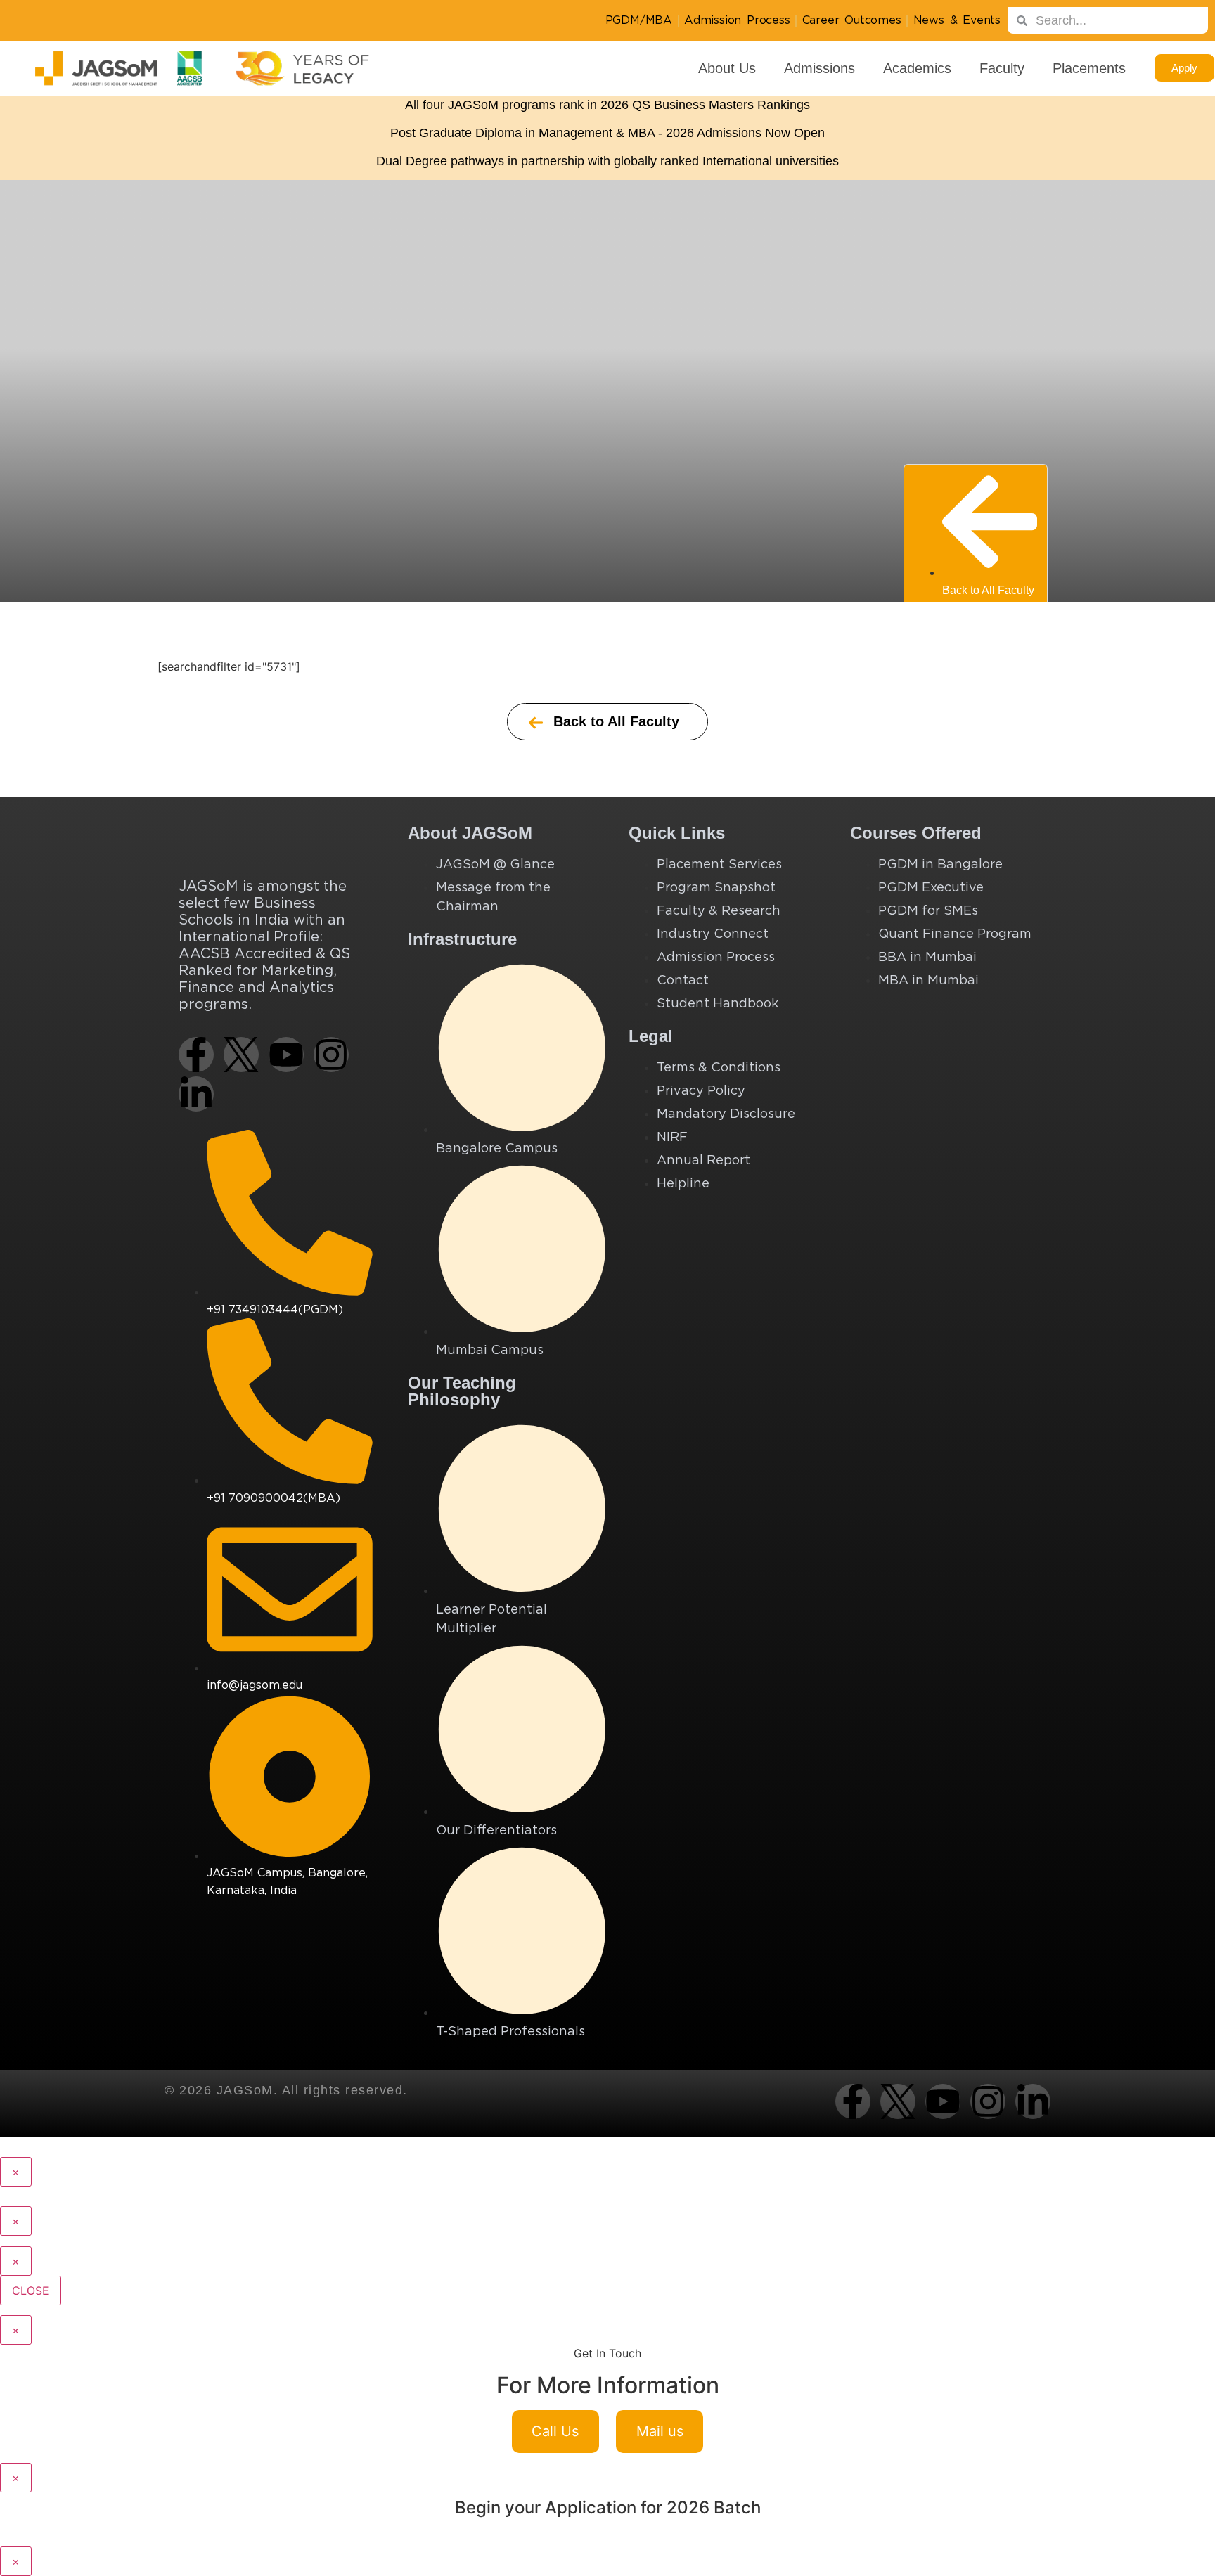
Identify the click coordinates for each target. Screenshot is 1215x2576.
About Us (727, 68)
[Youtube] (286, 1055)
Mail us (660, 2431)
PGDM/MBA (639, 20)
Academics (917, 68)
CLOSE (31, 2291)
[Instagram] (331, 1055)
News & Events (957, 20)
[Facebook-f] (196, 1055)
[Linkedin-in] (196, 1094)
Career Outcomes (852, 20)
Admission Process (737, 20)
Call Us (555, 2431)
